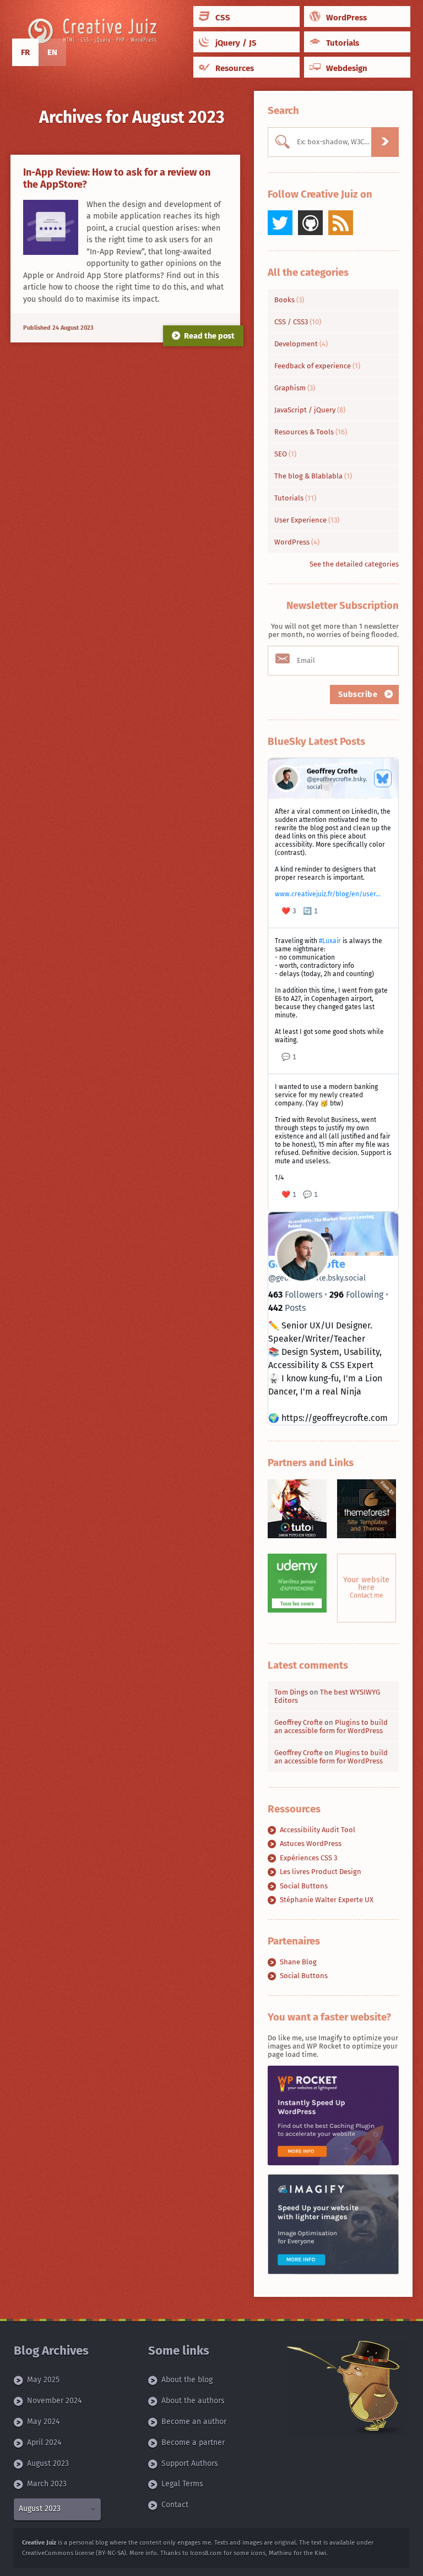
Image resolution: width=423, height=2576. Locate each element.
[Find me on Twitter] (280, 223)
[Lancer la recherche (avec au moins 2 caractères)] (385, 142)
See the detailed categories (354, 564)
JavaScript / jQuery (310, 410)
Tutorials (295, 498)
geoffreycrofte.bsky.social (317, 1278)
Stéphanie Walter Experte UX (327, 1900)
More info (143, 2553)
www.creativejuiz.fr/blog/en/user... (328, 894)
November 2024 (54, 2401)
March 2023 (47, 2484)
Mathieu (280, 2553)
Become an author (194, 2422)
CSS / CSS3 (298, 322)
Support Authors (190, 2463)
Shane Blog (298, 1962)
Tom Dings (291, 1692)
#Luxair (330, 941)
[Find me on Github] (310, 223)
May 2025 (43, 2380)
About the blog (187, 2380)
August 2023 (48, 2463)
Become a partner (193, 2442)
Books (289, 300)
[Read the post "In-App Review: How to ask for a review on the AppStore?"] (51, 228)
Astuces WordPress (311, 1843)
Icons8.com (206, 2553)
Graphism (295, 388)
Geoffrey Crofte (299, 1722)
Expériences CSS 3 (308, 1858)
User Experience (307, 520)
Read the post (209, 336)
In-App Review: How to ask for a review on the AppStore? (117, 178)
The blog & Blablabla (313, 476)
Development (301, 344)
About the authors (193, 2401)
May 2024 (43, 2422)
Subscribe (359, 695)
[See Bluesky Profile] (383, 778)
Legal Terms (182, 2484)
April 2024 (44, 2442)
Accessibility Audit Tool (318, 1830)
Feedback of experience (317, 366)
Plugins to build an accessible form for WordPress (331, 1727)
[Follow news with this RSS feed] (341, 223)
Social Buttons (304, 1886)
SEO (285, 454)
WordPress (297, 542)
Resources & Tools (311, 432)
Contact (175, 2505)
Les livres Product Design (321, 1872)
